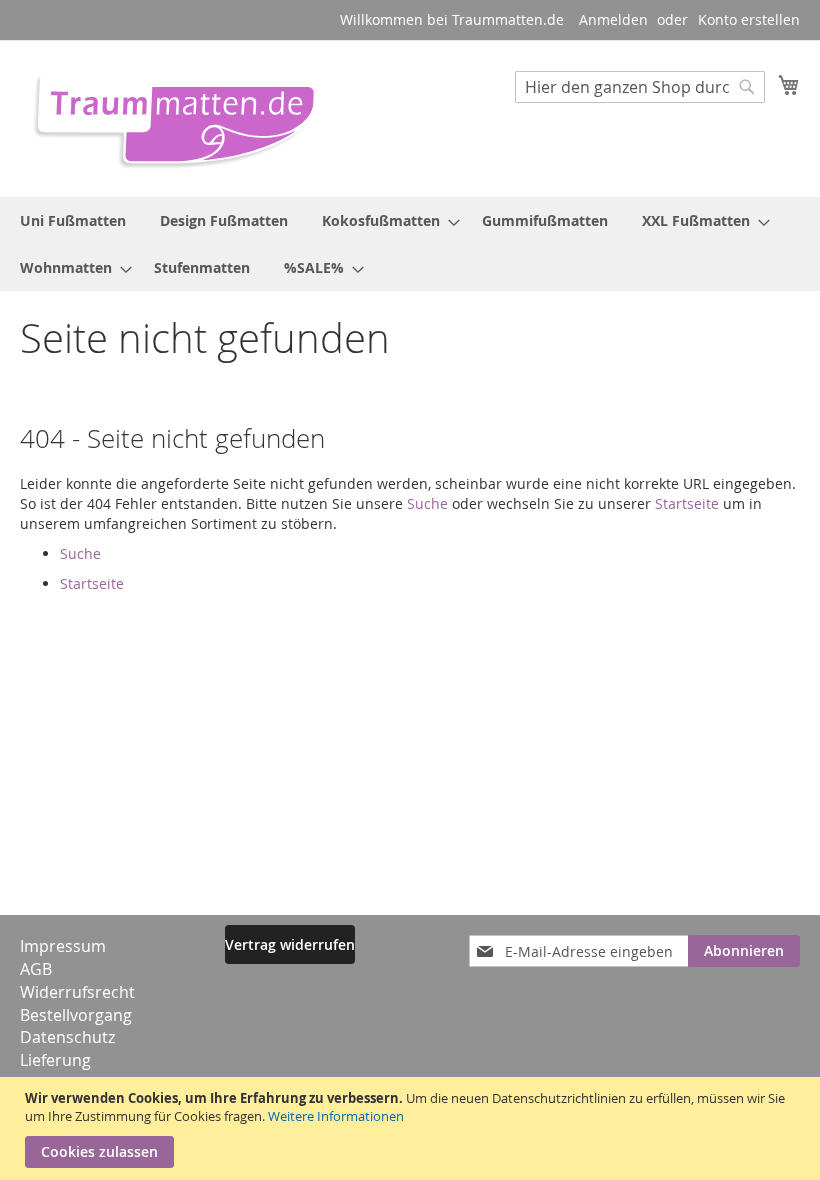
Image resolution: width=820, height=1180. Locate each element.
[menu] (410, 244)
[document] (412, 1128)
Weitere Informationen (336, 1116)
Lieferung (55, 1060)
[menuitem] (73, 220)
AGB (36, 969)
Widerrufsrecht (77, 992)
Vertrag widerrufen (290, 944)
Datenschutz (67, 1037)
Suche (427, 503)
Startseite (687, 503)
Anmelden (613, 19)
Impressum (63, 946)
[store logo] (168, 117)
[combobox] (640, 87)
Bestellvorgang (76, 1015)
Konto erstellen (749, 19)
